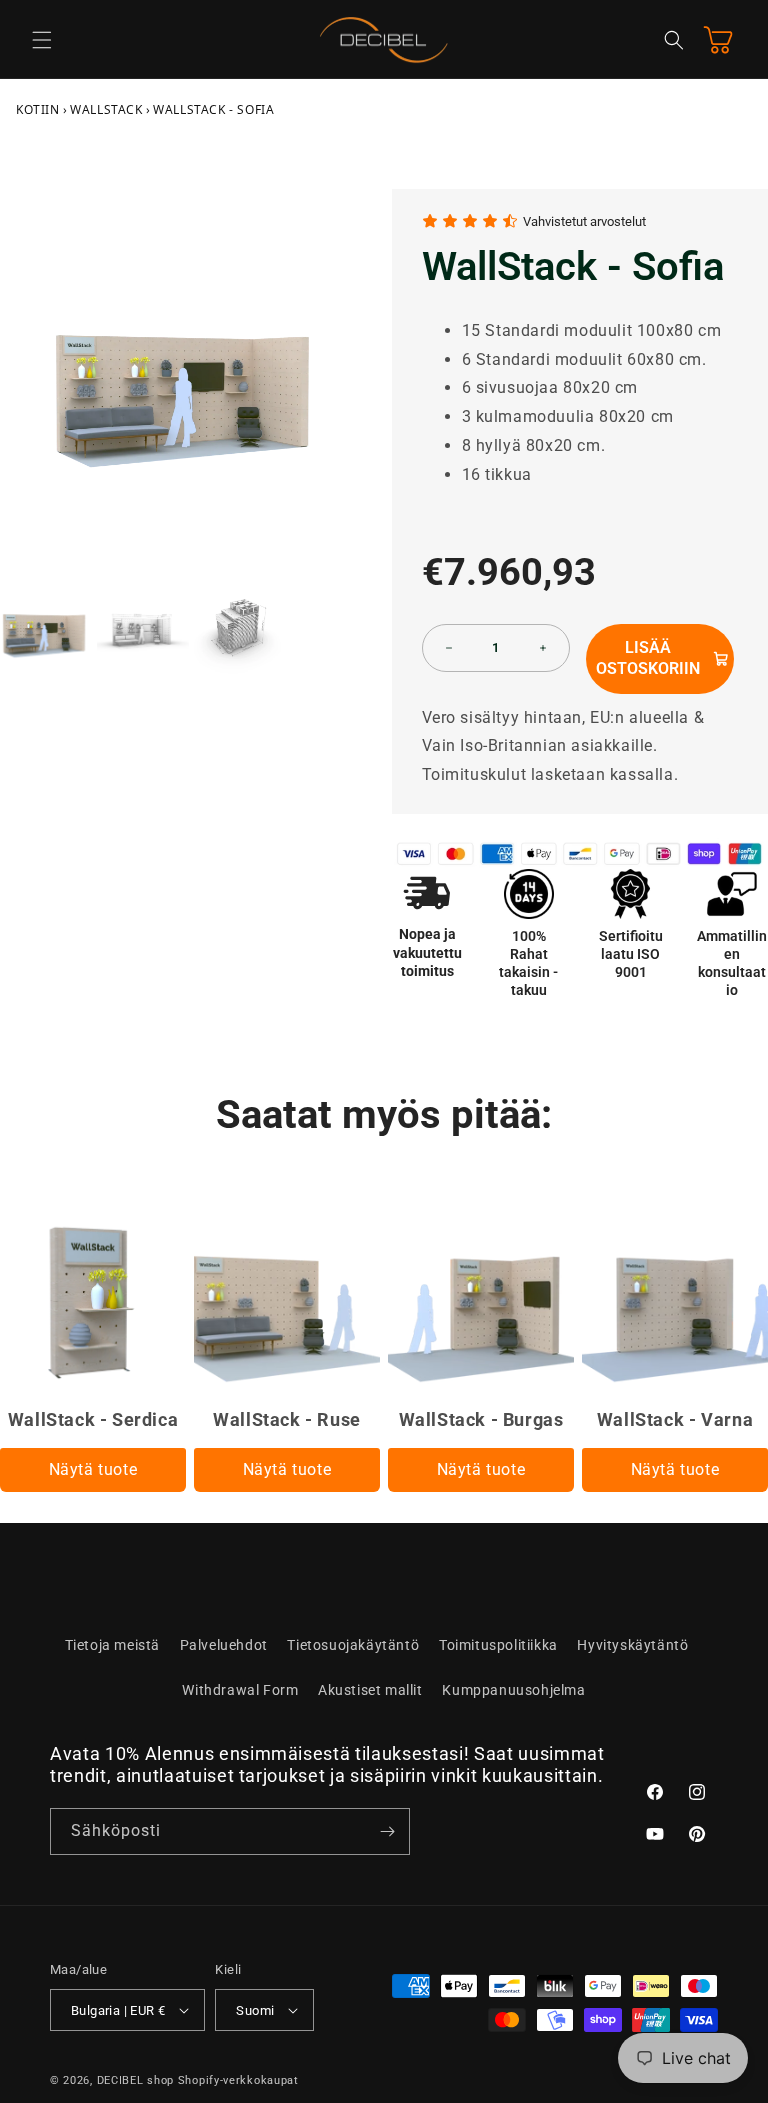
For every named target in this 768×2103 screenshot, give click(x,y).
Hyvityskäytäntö (632, 1645)
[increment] (543, 648)
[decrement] (449, 648)
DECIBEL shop (135, 2080)
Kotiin (38, 109)
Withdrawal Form (240, 1690)
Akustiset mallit (370, 1690)
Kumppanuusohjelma (513, 1690)
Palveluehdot (224, 1645)
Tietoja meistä (112, 1645)
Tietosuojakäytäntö (353, 1645)
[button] (42, 40)
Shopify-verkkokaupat (238, 2080)
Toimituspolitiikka (498, 1645)
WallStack (106, 109)
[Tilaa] (387, 1831)
